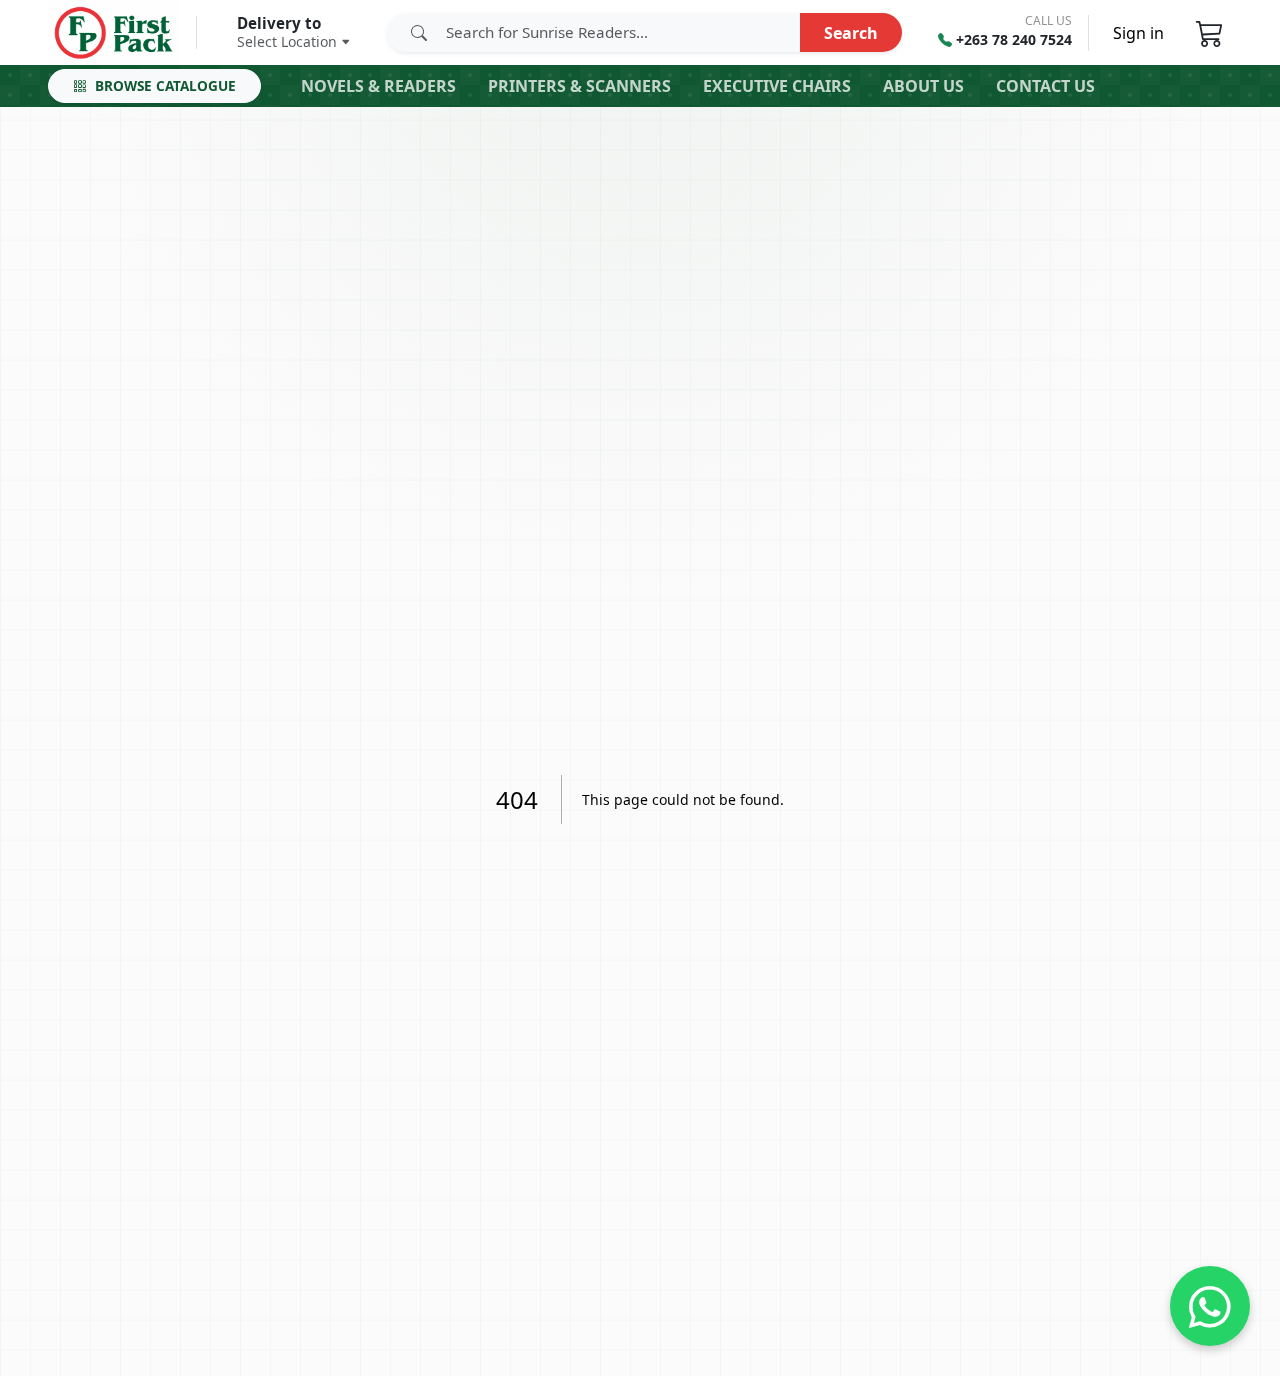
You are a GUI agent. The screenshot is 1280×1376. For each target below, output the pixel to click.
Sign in (1138, 33)
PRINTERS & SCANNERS (579, 86)
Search (851, 32)
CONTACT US (1045, 86)
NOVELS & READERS (378, 86)
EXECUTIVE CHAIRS (777, 86)
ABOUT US (923, 86)
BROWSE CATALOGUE (165, 85)
